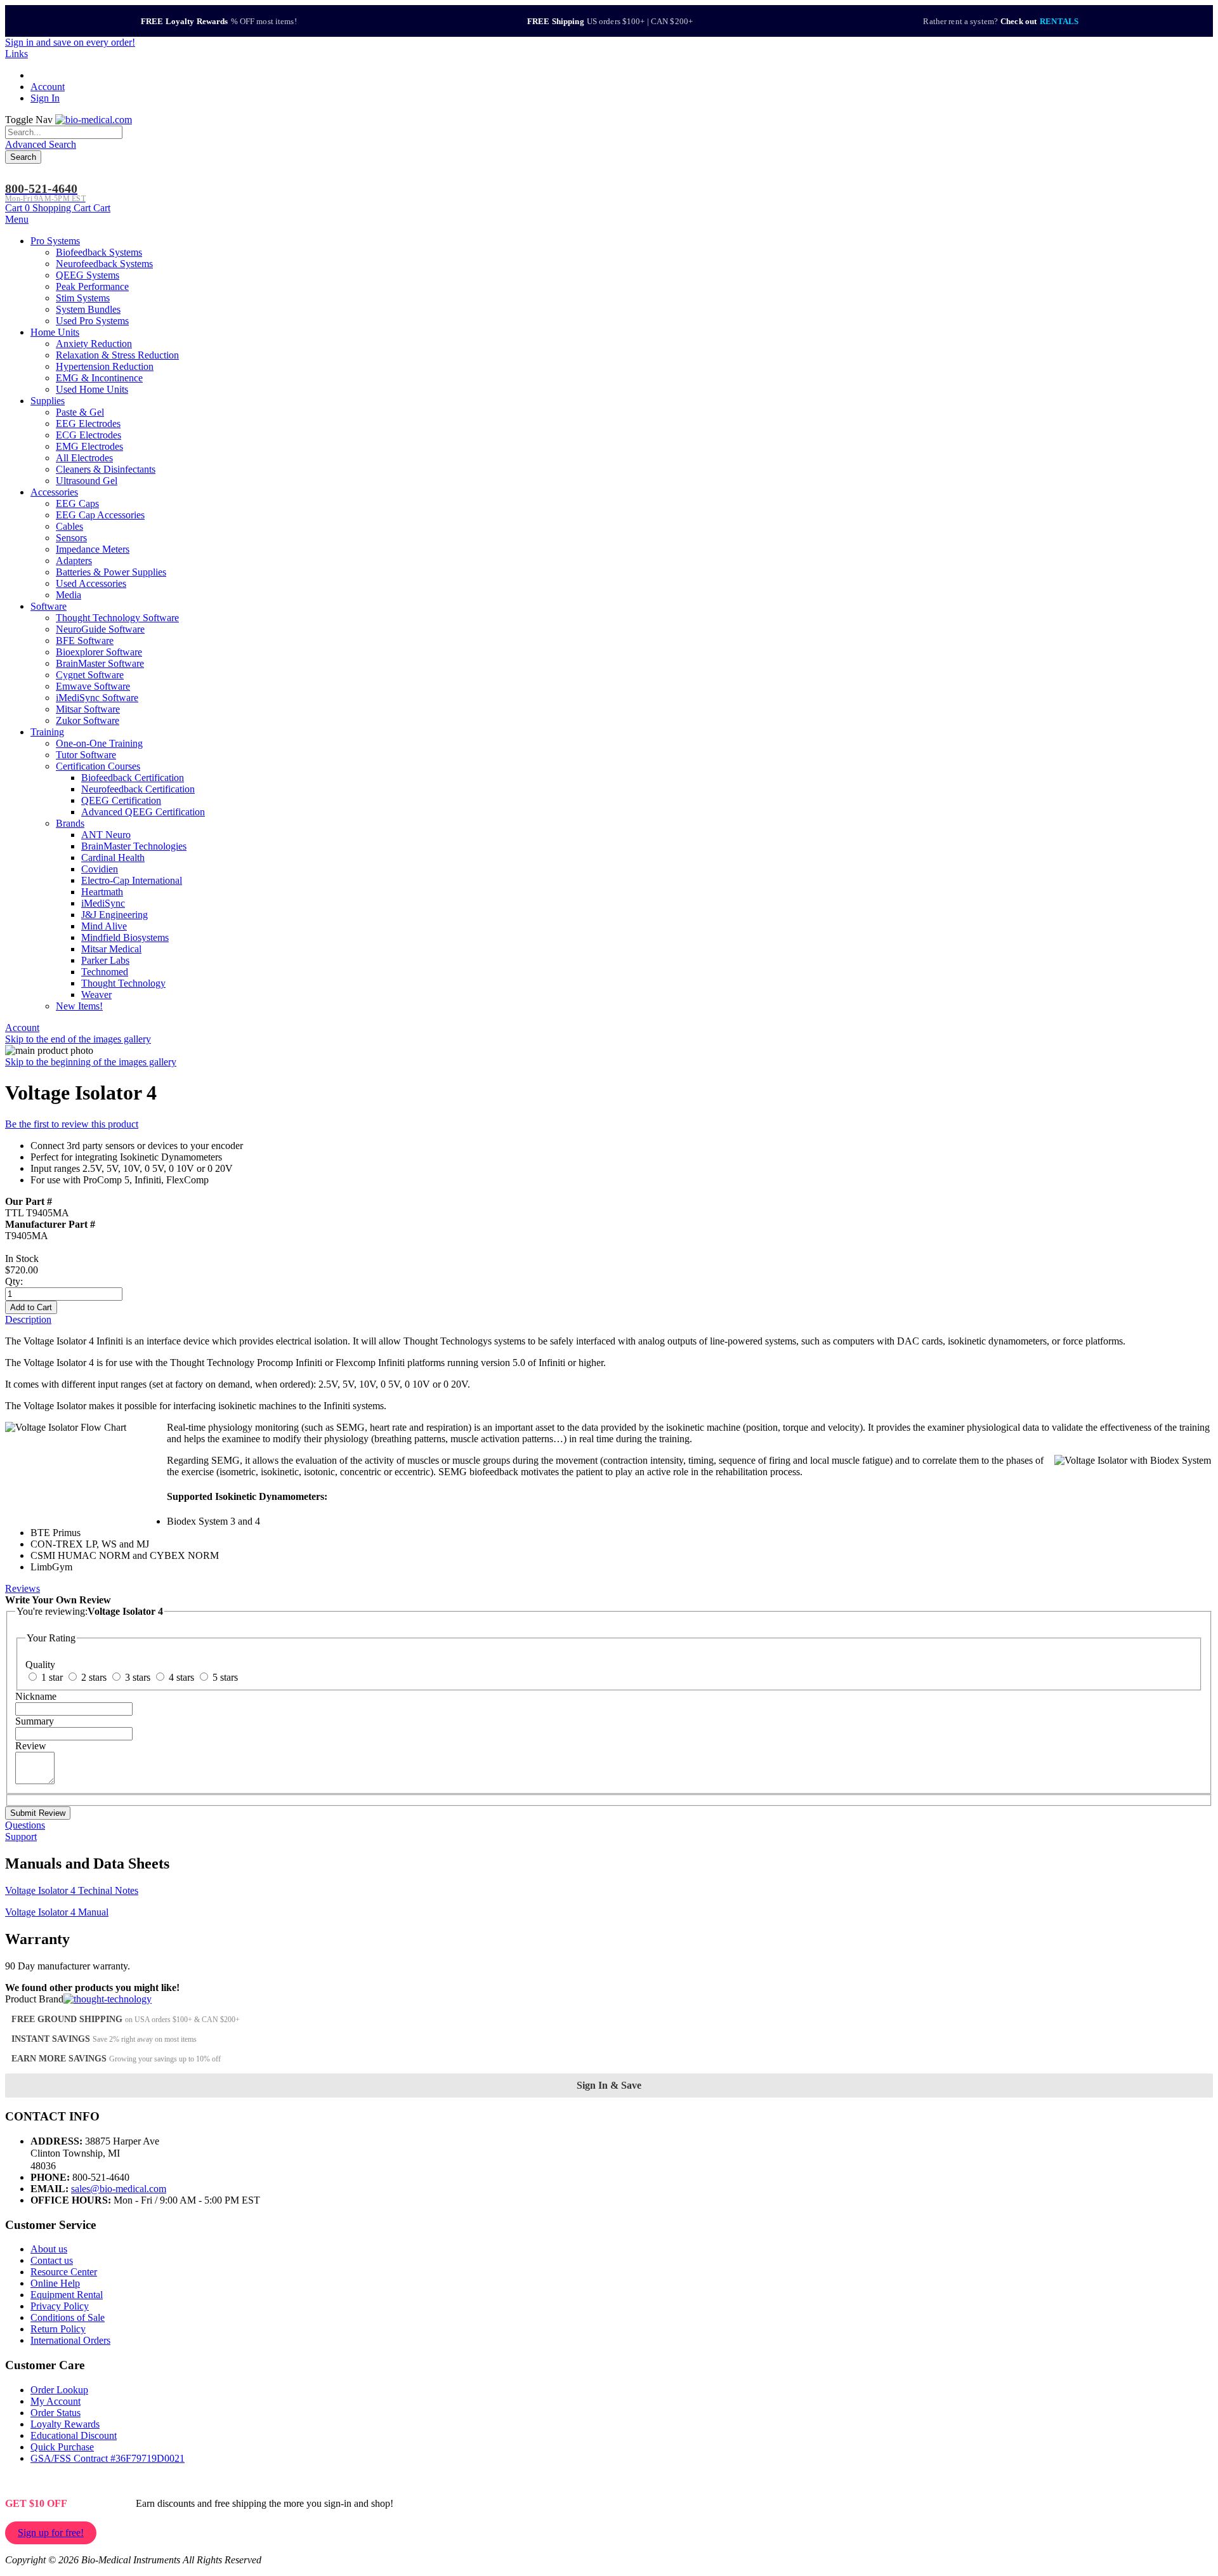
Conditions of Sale (68, 2317)
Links (16, 54)
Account (48, 87)
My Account (56, 2401)
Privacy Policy (60, 2306)
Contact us (52, 2260)
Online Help (55, 2283)
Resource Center (64, 2272)
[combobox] (64, 132)
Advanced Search (41, 144)
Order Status (56, 2413)
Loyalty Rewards (65, 2424)
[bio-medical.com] (94, 120)
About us (49, 2249)
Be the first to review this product (72, 1124)
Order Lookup (59, 2390)
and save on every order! (70, 42)
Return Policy (58, 2329)
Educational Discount (74, 2435)
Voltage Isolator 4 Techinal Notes (72, 1890)
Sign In (45, 98)
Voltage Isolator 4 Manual (57, 1912)
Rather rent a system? (1001, 21)
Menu (17, 219)
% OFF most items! (219, 21)
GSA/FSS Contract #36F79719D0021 (108, 2458)
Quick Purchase (62, 2447)
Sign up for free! (51, 2533)
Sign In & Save (609, 2085)
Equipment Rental (67, 2295)
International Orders (70, 2340)
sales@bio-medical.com (119, 2189)
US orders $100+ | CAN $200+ (610, 21)
